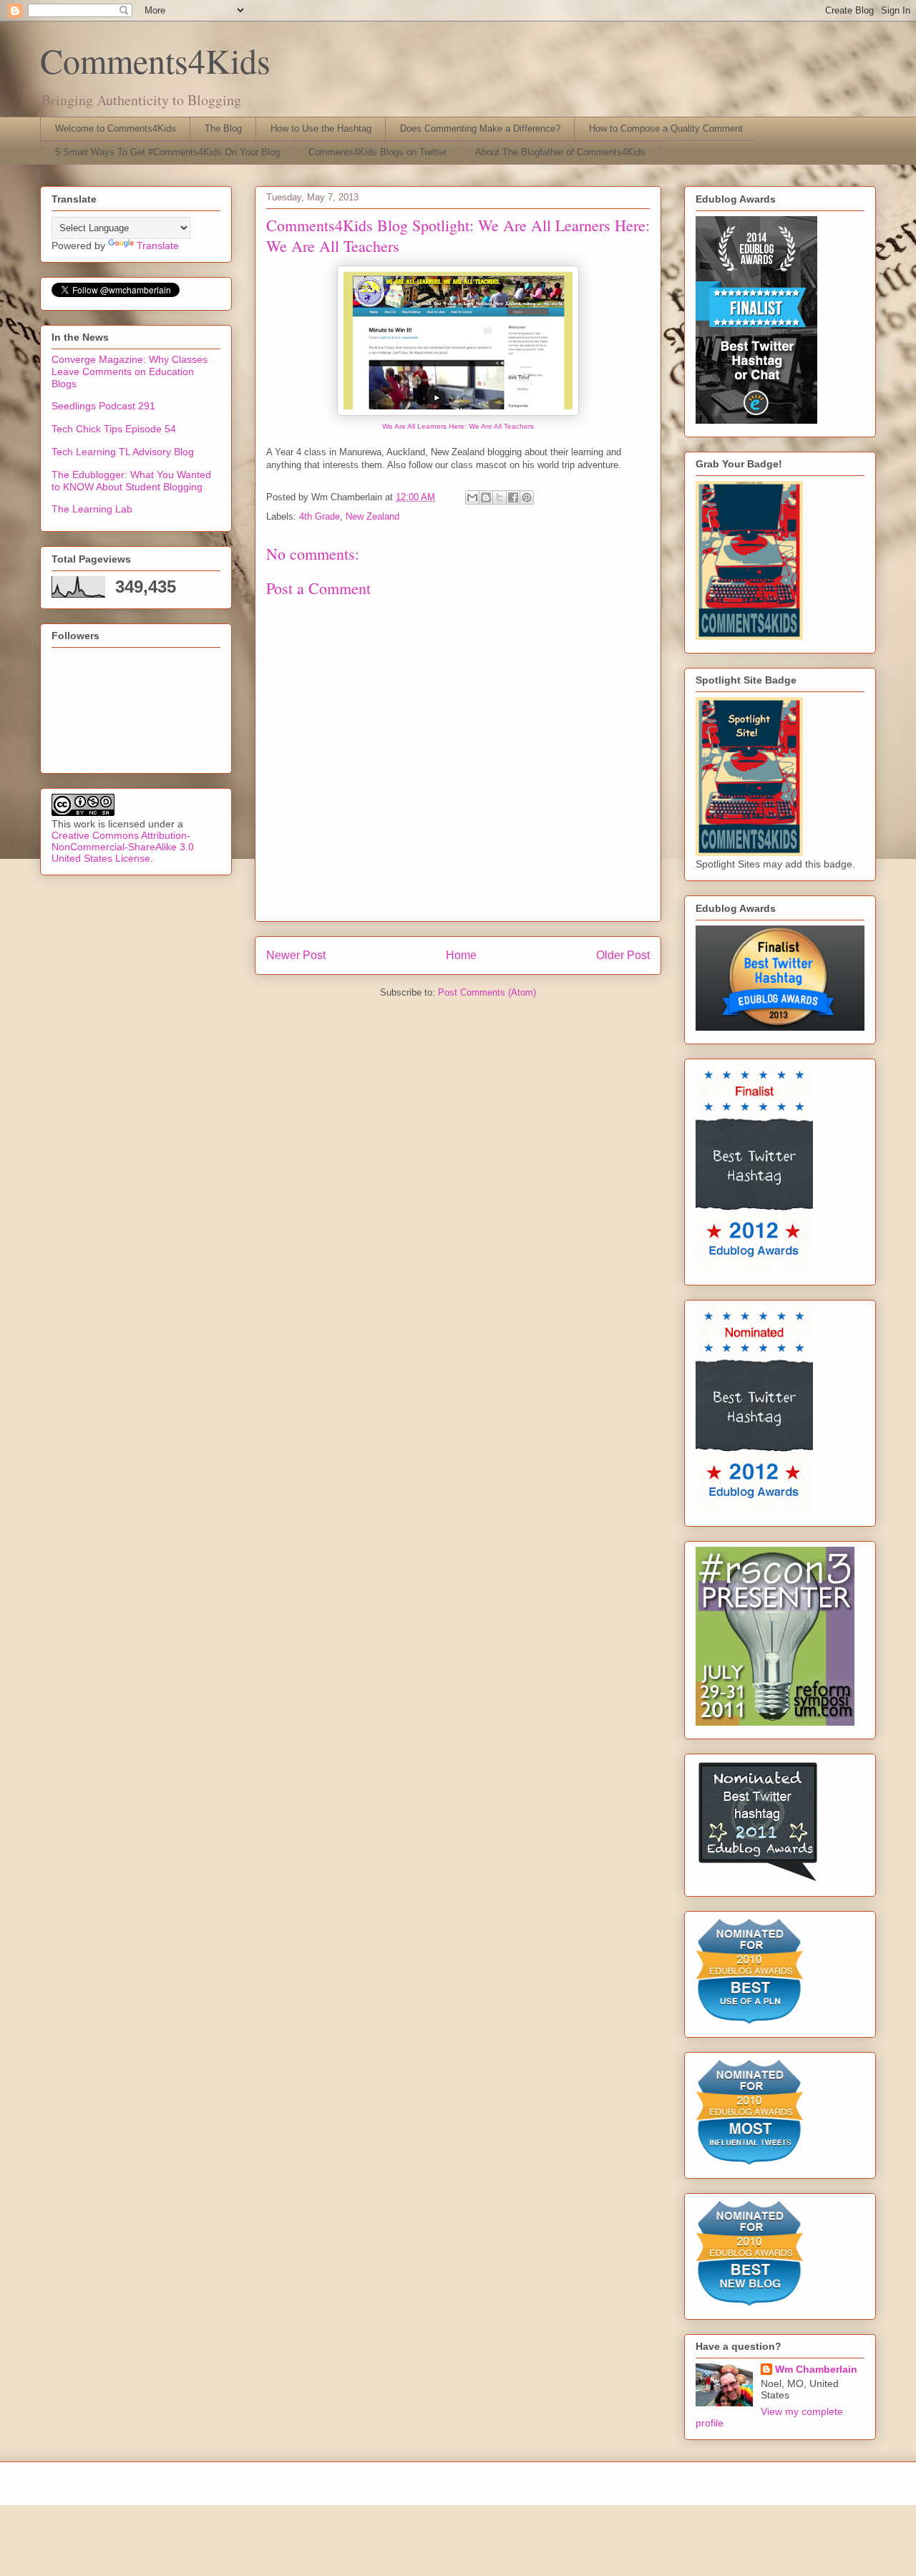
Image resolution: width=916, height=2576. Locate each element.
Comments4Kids (155, 60)
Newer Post (296, 955)
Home (461, 955)
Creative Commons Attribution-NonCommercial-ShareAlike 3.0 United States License (123, 847)
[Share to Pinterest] (527, 497)
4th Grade (320, 516)
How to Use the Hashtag (321, 128)
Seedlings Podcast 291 (103, 406)
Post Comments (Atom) (487, 992)
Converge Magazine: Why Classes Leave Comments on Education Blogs (130, 371)
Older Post (623, 955)
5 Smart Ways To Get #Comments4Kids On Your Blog (167, 152)
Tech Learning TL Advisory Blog (123, 452)
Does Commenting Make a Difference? (480, 128)
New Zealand (372, 516)
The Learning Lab (92, 509)
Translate (158, 246)
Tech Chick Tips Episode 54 (114, 429)
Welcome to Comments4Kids (116, 128)
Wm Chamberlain (816, 2369)
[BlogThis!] (486, 497)
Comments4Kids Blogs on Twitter (377, 152)
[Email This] (472, 497)
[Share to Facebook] (513, 497)
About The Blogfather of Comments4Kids (560, 152)
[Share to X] (500, 497)
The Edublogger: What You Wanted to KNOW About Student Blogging (131, 481)
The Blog (223, 128)
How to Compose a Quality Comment (666, 128)
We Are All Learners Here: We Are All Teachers (458, 426)
